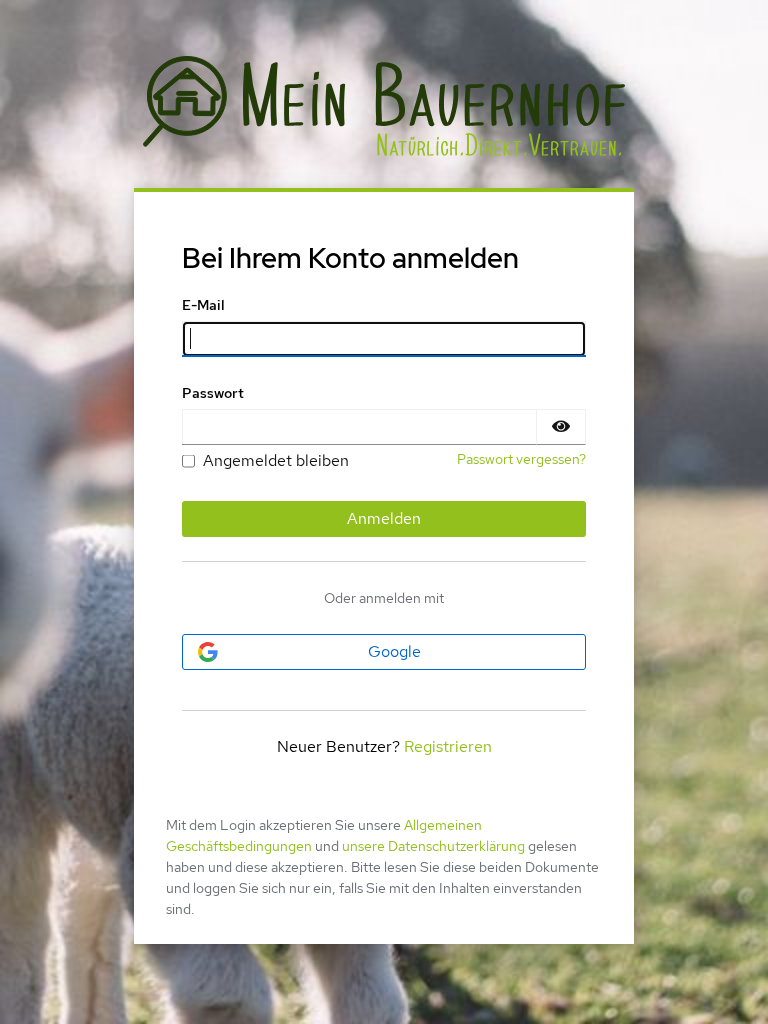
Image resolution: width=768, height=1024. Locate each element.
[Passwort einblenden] (561, 427)
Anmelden (384, 518)
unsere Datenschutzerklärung (433, 846)
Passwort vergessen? (521, 459)
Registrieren (448, 746)
